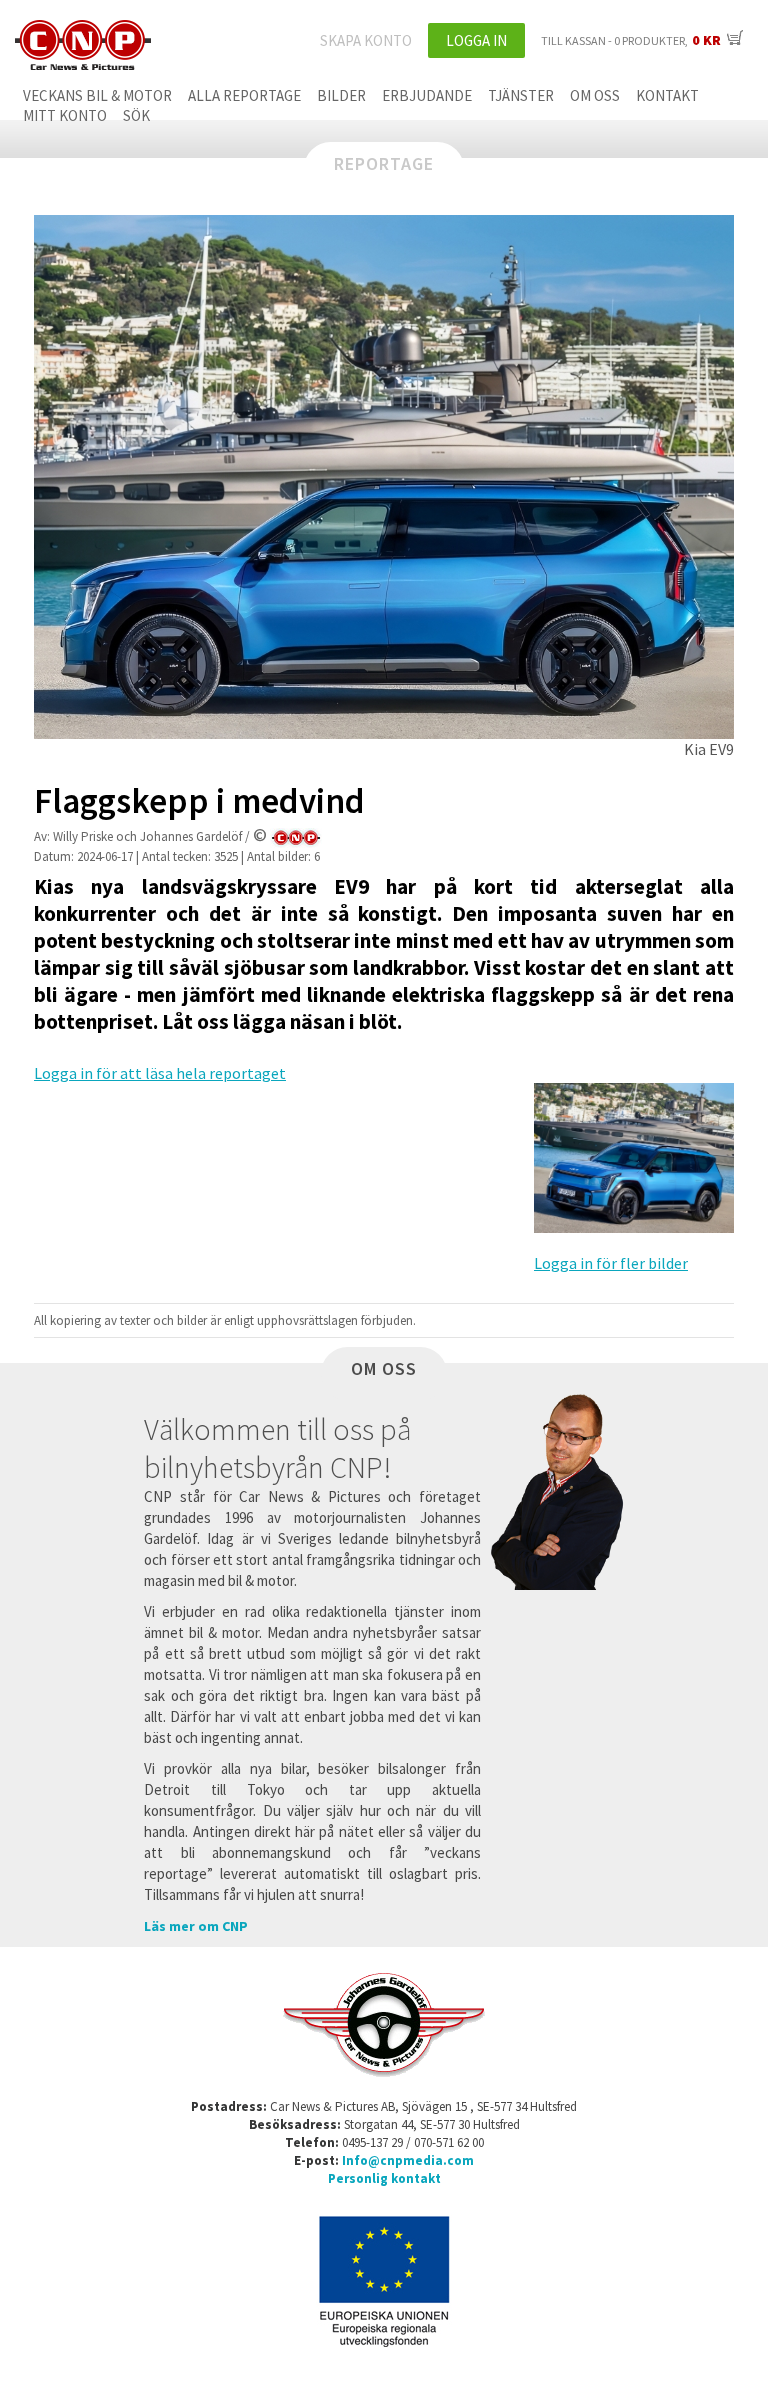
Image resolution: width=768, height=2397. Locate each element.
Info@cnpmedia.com (408, 2160)
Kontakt (667, 95)
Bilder (341, 95)
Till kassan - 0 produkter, (631, 40)
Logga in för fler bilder (611, 1263)
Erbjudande (427, 95)
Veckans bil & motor (97, 95)
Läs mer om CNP (196, 1926)
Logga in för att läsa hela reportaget (160, 1073)
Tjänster (521, 95)
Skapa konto (366, 40)
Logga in (476, 40)
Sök (136, 115)
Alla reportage (244, 95)
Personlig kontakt (384, 2178)
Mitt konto (65, 115)
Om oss (595, 95)
